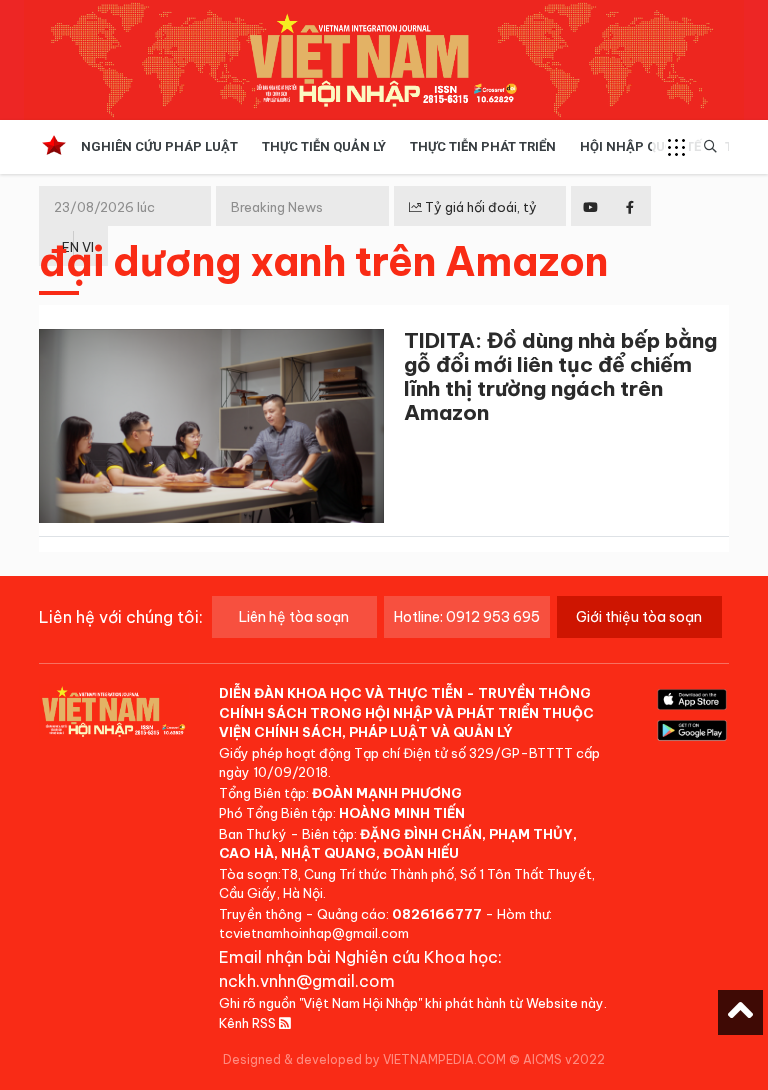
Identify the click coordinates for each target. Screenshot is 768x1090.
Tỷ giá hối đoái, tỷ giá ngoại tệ (473, 223)
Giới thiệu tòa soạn (639, 617)
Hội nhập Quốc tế (640, 146)
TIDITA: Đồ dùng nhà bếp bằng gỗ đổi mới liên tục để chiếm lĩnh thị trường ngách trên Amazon (560, 376)
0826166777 (437, 914)
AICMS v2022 (564, 1059)
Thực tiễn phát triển (483, 146)
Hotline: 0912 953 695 (467, 617)
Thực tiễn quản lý (324, 146)
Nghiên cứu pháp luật (159, 146)
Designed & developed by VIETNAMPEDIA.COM (364, 1059)
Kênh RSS (249, 1023)
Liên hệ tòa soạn (294, 617)
